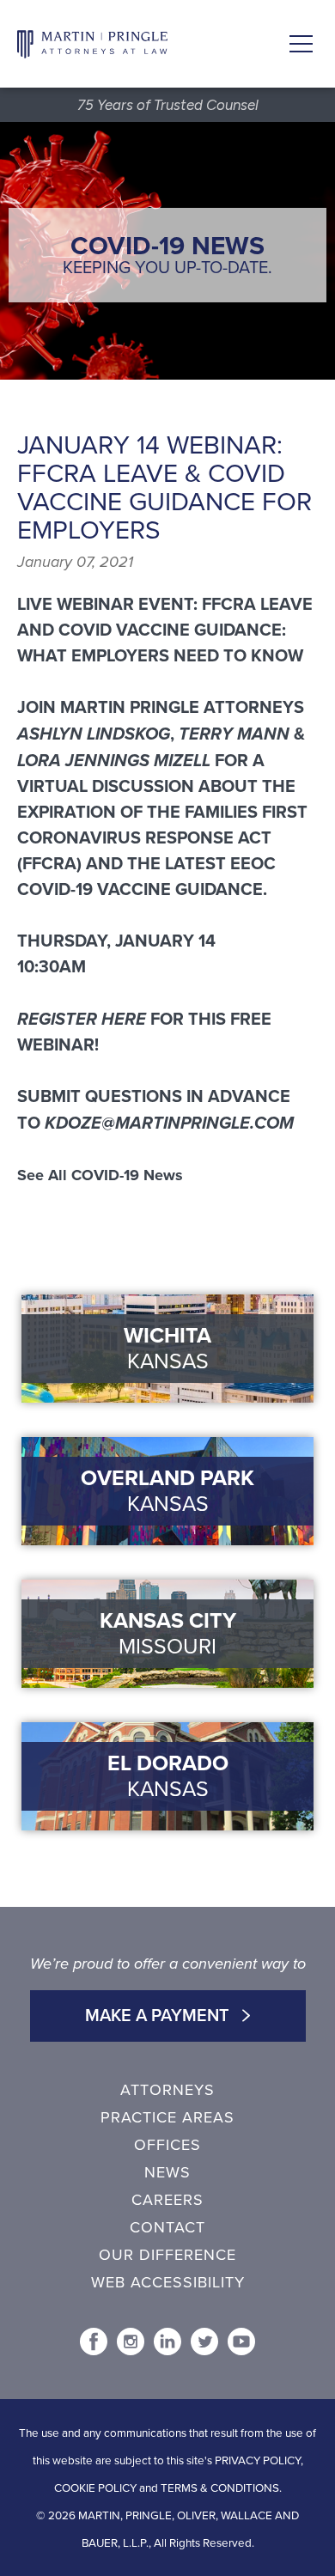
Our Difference (167, 2255)
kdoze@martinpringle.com (169, 1123)
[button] (301, 44)
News (167, 2172)
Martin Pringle (92, 44)
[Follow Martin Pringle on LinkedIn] (167, 2342)
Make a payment (159, 2016)
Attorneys (167, 2090)
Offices (167, 2145)
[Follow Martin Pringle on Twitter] (204, 2342)
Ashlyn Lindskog (94, 734)
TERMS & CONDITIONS (220, 2488)
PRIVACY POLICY (258, 2461)
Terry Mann (234, 734)
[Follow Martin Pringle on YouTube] (241, 2342)
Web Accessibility (168, 2282)
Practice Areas (167, 2117)
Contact (167, 2227)
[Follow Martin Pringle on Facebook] (94, 2342)
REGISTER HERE (82, 1019)
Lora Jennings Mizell (114, 760)
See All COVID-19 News (100, 1175)
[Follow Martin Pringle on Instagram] (131, 2342)
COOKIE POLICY (95, 2488)
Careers (167, 2200)
